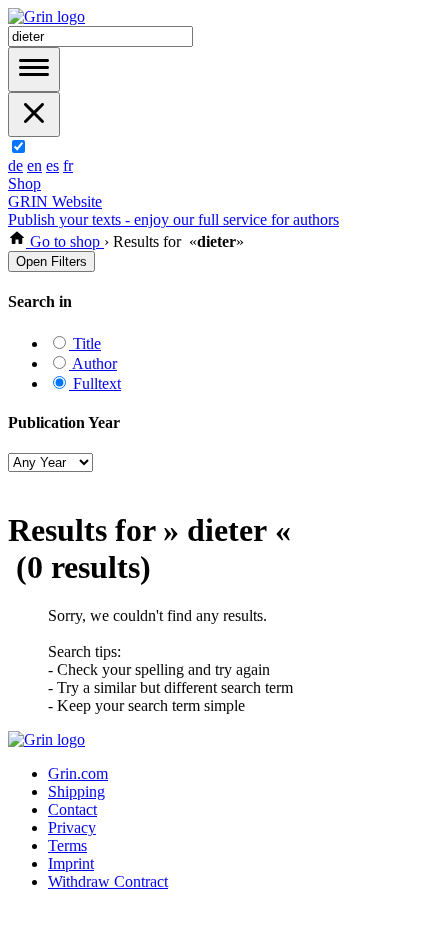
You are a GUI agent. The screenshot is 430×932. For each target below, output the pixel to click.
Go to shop (65, 241)
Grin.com (78, 773)
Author (93, 363)
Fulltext (95, 383)
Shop (24, 183)
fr (68, 165)
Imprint (71, 863)
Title (85, 343)
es (52, 165)
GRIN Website (55, 201)
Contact (72, 809)
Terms (67, 845)
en (34, 165)
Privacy (72, 827)
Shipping (76, 791)
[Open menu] (34, 69)
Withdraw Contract (108, 881)
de (15, 165)
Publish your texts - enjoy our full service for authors (173, 219)
